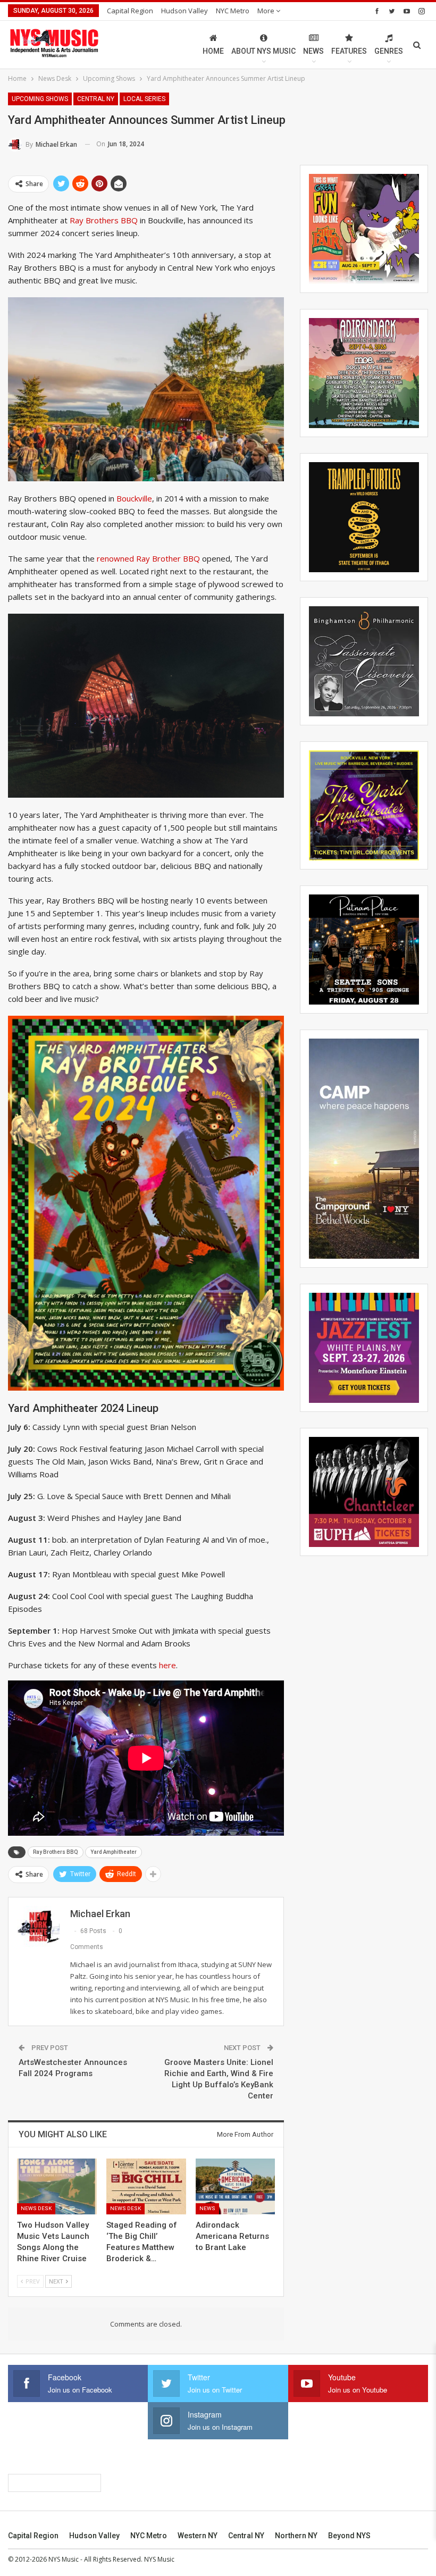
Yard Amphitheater (114, 1852)
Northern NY (296, 2536)
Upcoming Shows (40, 99)
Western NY (198, 2536)
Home (213, 51)
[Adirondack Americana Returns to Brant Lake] (236, 2186)
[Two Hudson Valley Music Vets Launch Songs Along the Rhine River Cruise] (57, 2186)
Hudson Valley (185, 11)
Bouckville (134, 498)
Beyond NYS (349, 2536)
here (167, 1665)
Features (349, 51)
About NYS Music (263, 51)
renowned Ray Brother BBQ (148, 558)
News (313, 51)
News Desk (36, 2208)
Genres (389, 51)
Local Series (144, 99)
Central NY (96, 99)
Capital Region (130, 11)
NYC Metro (233, 11)
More (267, 11)
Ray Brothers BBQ (104, 220)
